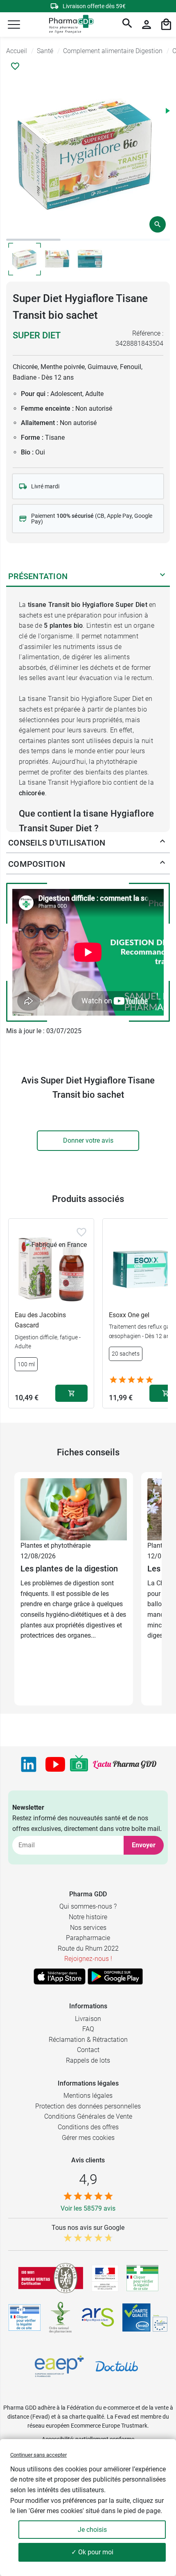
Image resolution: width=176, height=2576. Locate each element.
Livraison (88, 2019)
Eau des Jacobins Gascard (40, 1320)
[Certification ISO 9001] (51, 2278)
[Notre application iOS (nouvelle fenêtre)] (60, 1976)
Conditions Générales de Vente (88, 2116)
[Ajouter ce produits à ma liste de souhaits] (15, 66)
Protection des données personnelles (88, 2106)
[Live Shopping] (79, 1764)
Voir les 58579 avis (88, 2208)
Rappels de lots (88, 2060)
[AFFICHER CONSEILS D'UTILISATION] (162, 843)
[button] (14, 25)
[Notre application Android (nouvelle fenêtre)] (115, 1976)
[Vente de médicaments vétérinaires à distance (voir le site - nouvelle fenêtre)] (25, 2318)
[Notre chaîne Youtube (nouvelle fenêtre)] (55, 1764)
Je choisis (92, 2530)
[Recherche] (127, 25)
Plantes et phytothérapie (55, 1545)
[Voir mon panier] (166, 25)
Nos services (88, 1928)
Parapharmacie (88, 1938)
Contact (88, 2050)
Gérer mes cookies (88, 2138)
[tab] (33, 240)
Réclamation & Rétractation (88, 2040)
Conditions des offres (88, 2127)
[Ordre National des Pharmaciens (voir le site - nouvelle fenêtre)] (61, 2317)
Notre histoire (88, 1917)
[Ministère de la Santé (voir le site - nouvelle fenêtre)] (105, 2278)
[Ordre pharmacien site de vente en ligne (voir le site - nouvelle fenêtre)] (142, 2278)
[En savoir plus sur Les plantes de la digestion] (74, 1509)
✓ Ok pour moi (92, 2552)
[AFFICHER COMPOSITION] (162, 864)
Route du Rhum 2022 (88, 1948)
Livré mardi (45, 486)
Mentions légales (88, 2096)
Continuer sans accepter (38, 2455)
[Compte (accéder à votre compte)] (147, 25)
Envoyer (144, 1845)
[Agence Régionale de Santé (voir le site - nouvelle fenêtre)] (98, 2317)
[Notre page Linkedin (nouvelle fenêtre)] (29, 1764)
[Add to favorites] (81, 1232)
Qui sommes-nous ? (88, 1906)
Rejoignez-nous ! (88, 1959)
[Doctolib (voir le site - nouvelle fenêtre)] (117, 2366)
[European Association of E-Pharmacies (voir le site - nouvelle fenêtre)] (59, 2366)
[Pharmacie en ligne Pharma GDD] (69, 25)
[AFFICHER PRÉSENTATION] (162, 576)
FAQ (88, 2029)
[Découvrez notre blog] (125, 1765)
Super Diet (37, 335)
